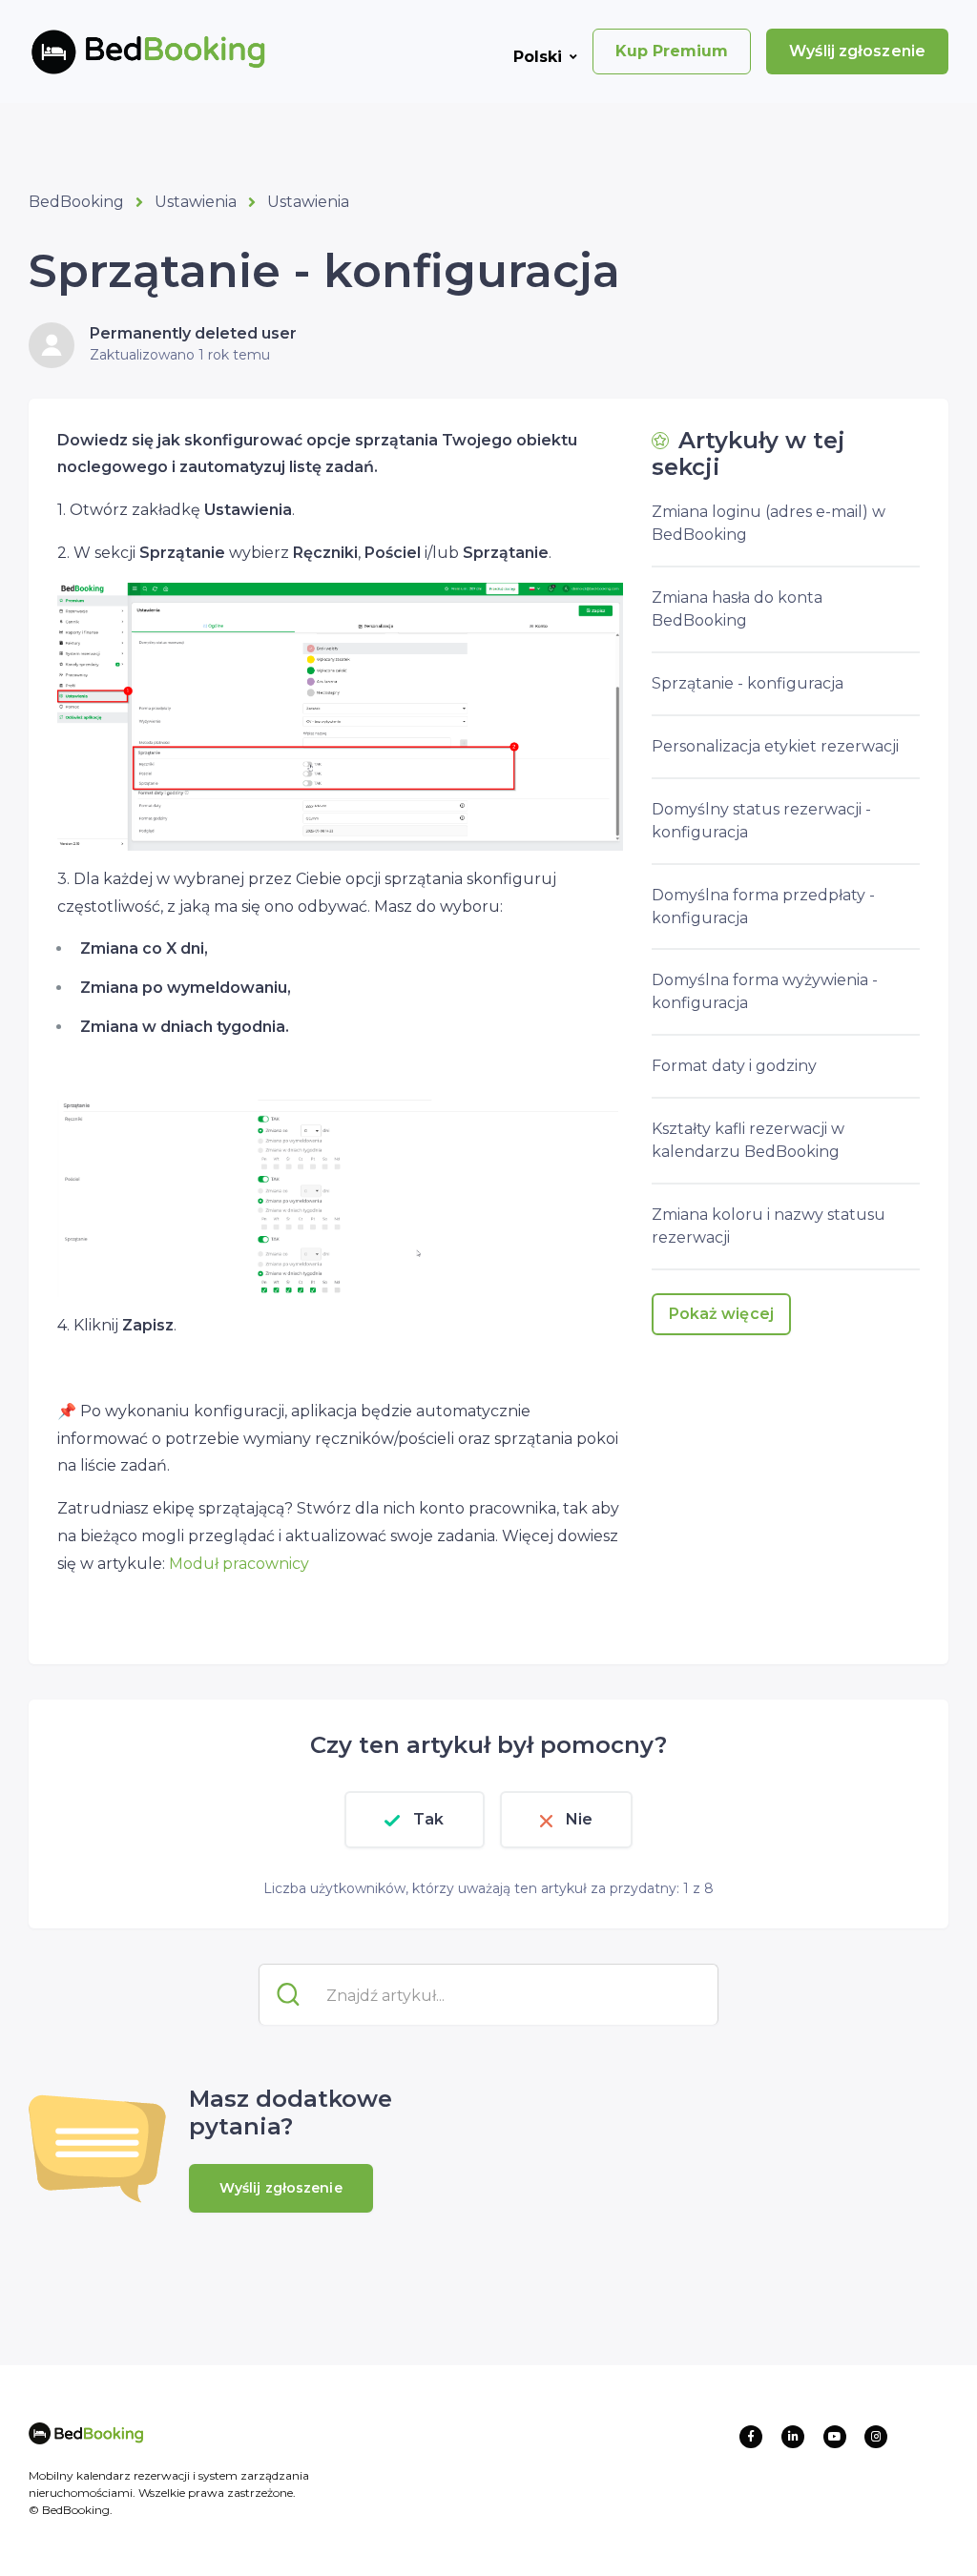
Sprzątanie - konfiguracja (748, 683)
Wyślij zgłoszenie (857, 51)
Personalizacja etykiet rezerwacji (775, 746)
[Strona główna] (117, 52)
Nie (579, 1819)
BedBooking (76, 202)
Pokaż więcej (721, 1314)
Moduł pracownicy (239, 1564)
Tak (428, 1819)
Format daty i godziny (734, 1066)
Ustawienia (196, 202)
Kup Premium (672, 51)
